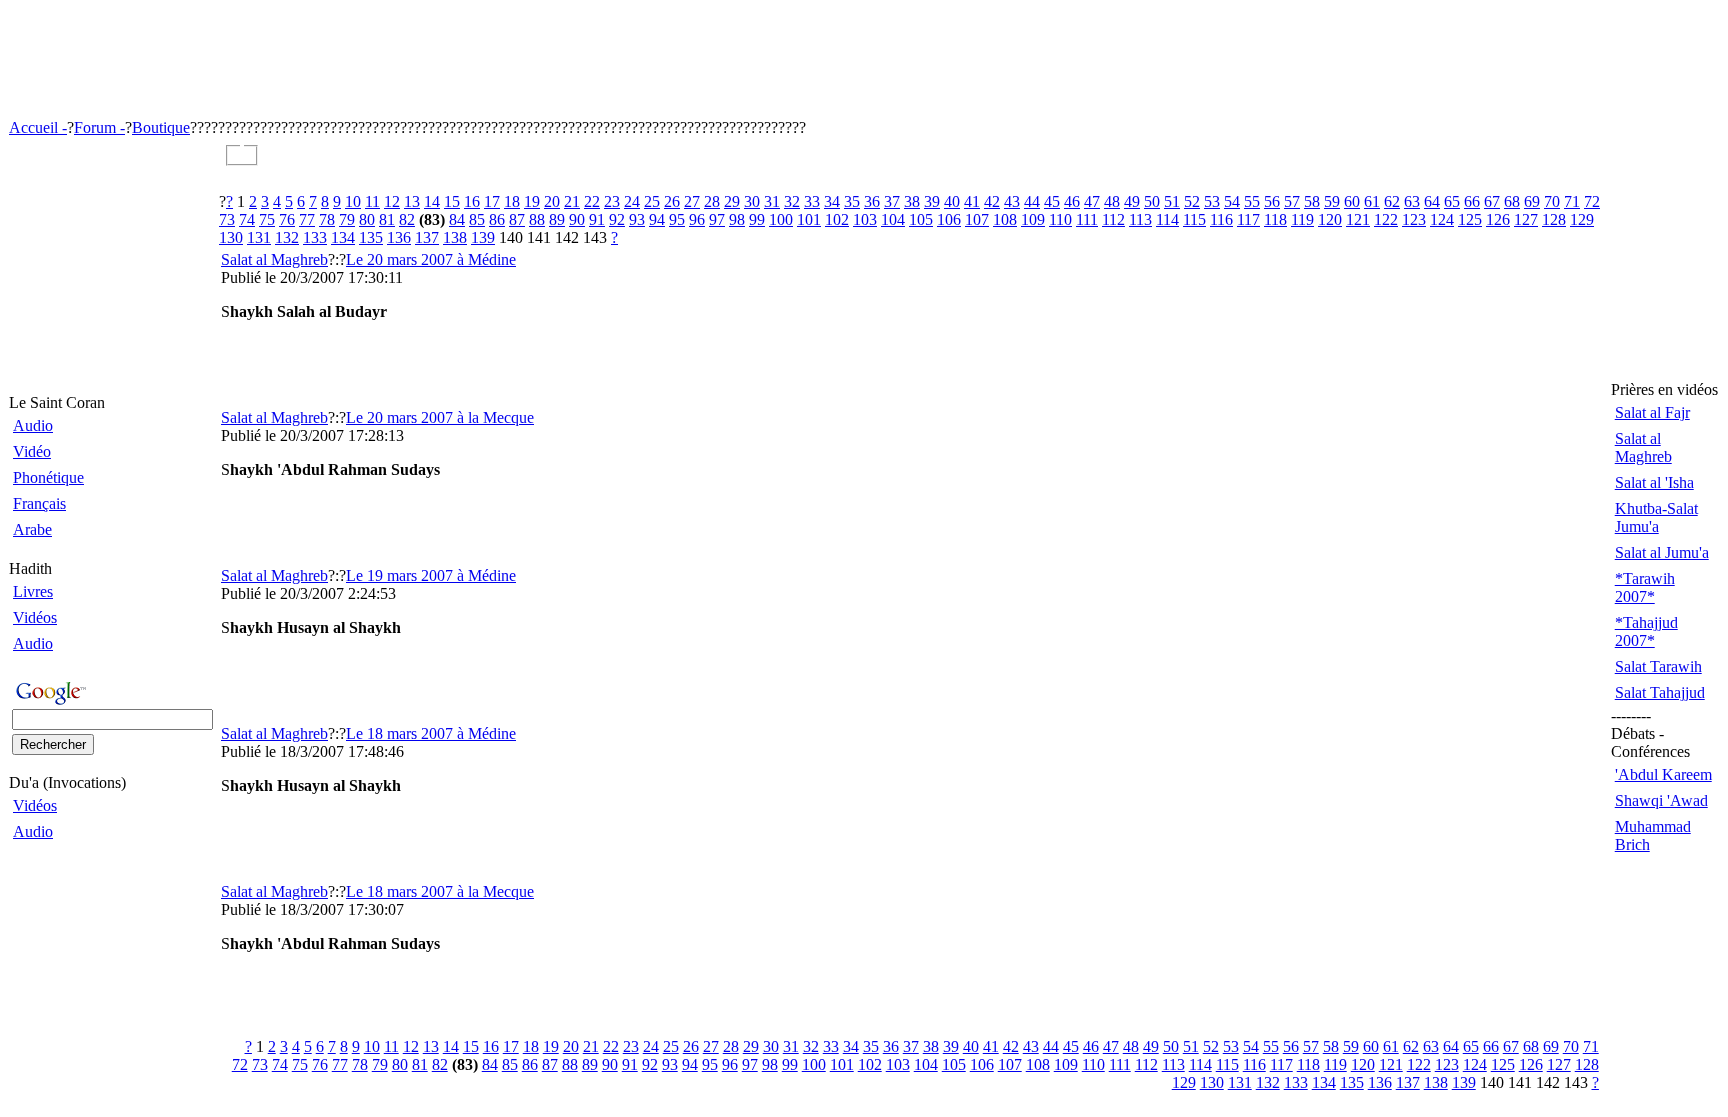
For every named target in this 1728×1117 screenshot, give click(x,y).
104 (893, 219)
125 (1470, 219)
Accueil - (38, 127)
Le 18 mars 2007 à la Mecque (440, 891)
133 (315, 237)
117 (1248, 219)
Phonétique (48, 477)
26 (672, 201)
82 (407, 219)
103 (865, 219)
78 (327, 219)
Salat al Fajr (1652, 412)
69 (1532, 201)
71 (1572, 201)
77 (307, 219)
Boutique (161, 127)
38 (912, 201)
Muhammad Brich (1653, 835)
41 (972, 201)
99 (757, 219)
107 (977, 219)
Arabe (32, 529)
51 (1172, 201)
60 (1352, 201)
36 (872, 201)
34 (832, 201)
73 (227, 219)
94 (657, 219)
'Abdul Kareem (1663, 774)
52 (1192, 201)
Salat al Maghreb (274, 259)
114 (1167, 219)
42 (992, 201)
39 (932, 201)
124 (1442, 219)
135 (371, 237)
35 (852, 201)
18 (512, 201)
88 (537, 219)
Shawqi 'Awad (1661, 800)
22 (592, 201)
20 (552, 201)
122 (1386, 219)
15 (452, 201)
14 (432, 201)
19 (532, 201)
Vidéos (35, 617)
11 (372, 201)
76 (287, 219)
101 (809, 219)
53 (1212, 201)
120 (1330, 219)
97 (717, 219)
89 (557, 219)
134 (343, 237)
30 (752, 201)
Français (39, 503)
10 (353, 201)
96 (697, 219)
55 (1252, 201)
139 (483, 237)
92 (617, 219)
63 (1412, 201)
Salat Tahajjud (1660, 692)
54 (1232, 201)
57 (1292, 201)
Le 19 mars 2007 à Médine (431, 575)
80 (367, 219)
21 (572, 201)
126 (1498, 219)
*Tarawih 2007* (1645, 587)
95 (677, 219)
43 (1012, 201)
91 (597, 219)
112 (1113, 219)
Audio (33, 425)
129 (1582, 219)
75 (267, 219)
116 (1221, 219)
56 (1272, 201)
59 (1332, 201)
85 (477, 219)
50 (1152, 201)
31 (772, 201)
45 (1052, 201)
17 (492, 201)
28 (712, 201)
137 (427, 237)
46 (1072, 201)
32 (792, 201)
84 (457, 219)
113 (1140, 219)
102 (837, 219)
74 (247, 219)
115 (1194, 219)
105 (921, 219)
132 (287, 237)
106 (949, 219)
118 (1275, 219)
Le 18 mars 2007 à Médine (431, 733)
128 (1554, 219)
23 (612, 201)
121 (1358, 219)
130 (231, 237)
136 (399, 237)
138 (455, 237)
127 (1526, 219)
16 (472, 201)
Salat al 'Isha (1654, 482)
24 (632, 201)
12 (392, 201)
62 (1392, 201)
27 (692, 201)
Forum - (99, 127)
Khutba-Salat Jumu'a (1656, 517)
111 (1087, 219)
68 (1512, 201)
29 (732, 201)
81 (387, 219)
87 (517, 219)
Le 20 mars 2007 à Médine (431, 259)
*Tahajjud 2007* (1646, 631)
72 (1592, 201)
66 (1472, 201)
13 (412, 201)
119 (1302, 219)
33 (812, 201)
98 (737, 219)
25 (652, 201)
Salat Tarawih (1658, 666)
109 (1033, 219)
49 (1132, 201)
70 (1552, 201)
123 (1414, 219)
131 (259, 237)
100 (781, 219)
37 (892, 201)
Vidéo (32, 451)
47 (1092, 201)
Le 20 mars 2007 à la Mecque (440, 417)
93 (637, 219)
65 (1452, 201)
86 (497, 219)
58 (1312, 201)
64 (1432, 201)
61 (1372, 201)
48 (1112, 201)
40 (952, 201)
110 (1060, 219)
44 (1032, 201)
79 (347, 219)
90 (577, 219)
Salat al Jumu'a (1662, 552)
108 (1005, 219)
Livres (33, 591)
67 (1492, 201)
